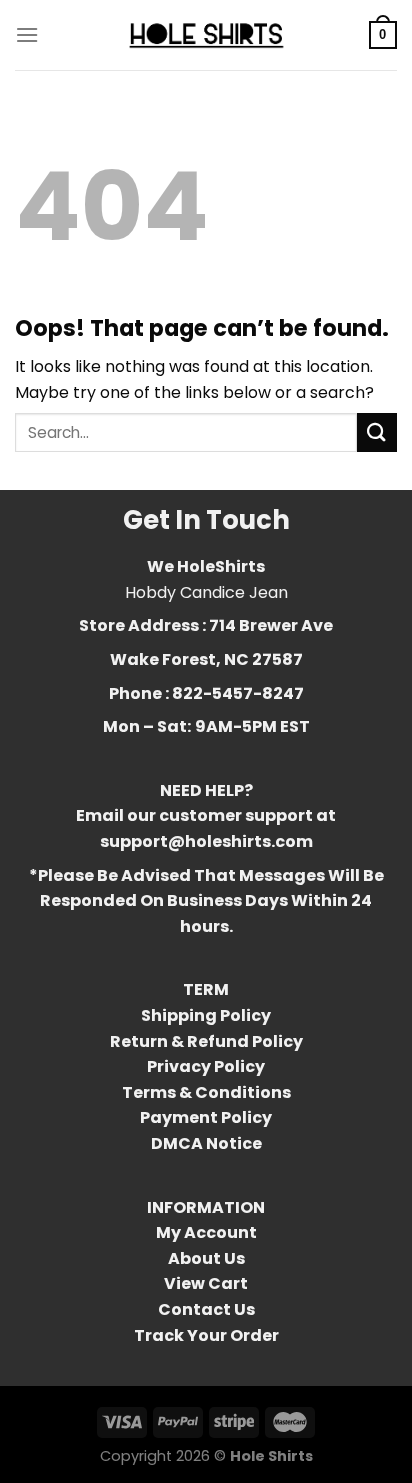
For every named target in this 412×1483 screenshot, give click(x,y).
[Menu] (27, 34)
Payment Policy (206, 1117)
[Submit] (377, 432)
